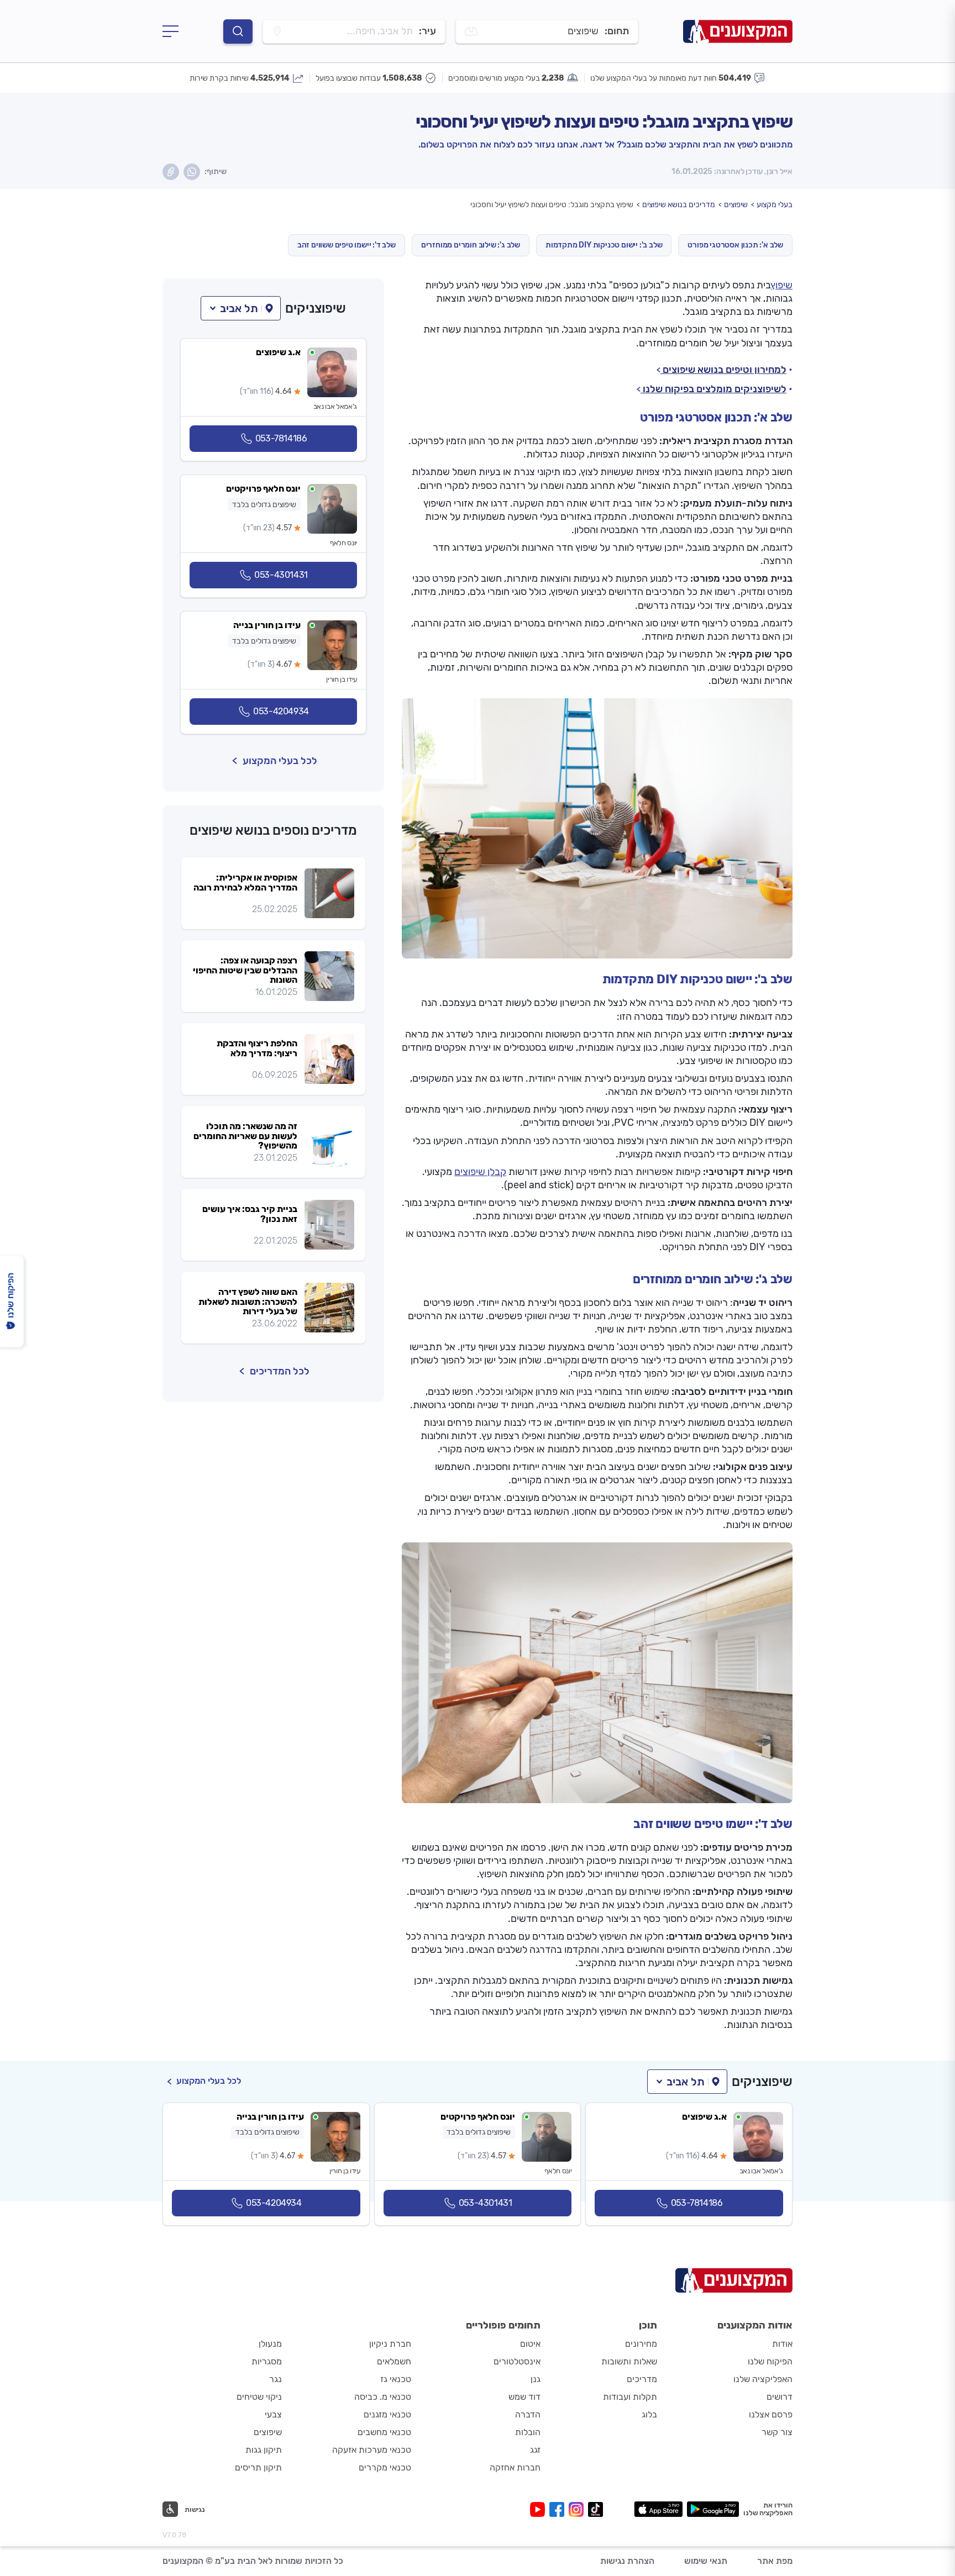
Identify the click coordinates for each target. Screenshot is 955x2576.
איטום (530, 2344)
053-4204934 (281, 711)
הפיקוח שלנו (770, 2361)
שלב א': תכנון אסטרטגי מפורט (735, 245)
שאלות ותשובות (629, 2361)
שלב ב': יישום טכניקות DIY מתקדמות (604, 245)
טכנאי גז (396, 2379)
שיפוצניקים (316, 308)
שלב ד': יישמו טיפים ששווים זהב (347, 245)
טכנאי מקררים (385, 2467)
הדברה (528, 2414)
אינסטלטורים (517, 2361)
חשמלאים (394, 2361)
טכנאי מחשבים (384, 2432)
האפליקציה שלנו (763, 2379)
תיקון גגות (264, 2450)
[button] (241, 308)
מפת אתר (775, 2561)
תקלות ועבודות (630, 2397)
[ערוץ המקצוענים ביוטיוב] (540, 2509)
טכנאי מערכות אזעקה (372, 2450)
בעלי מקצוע (775, 205)
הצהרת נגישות (627, 2561)
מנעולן (270, 2344)
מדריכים (642, 2379)
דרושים (780, 2397)
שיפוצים (736, 205)
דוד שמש (524, 2397)
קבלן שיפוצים (480, 1172)
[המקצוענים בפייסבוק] (559, 2509)
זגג (535, 2450)
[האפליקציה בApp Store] (658, 2509)
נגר (276, 2379)
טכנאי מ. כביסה (383, 2397)
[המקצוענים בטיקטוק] (595, 2509)
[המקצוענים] (738, 31)
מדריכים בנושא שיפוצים (679, 205)
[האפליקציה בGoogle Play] (713, 2509)
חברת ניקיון (390, 2344)
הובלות (528, 2432)
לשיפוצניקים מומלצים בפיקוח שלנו (713, 389)
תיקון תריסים (258, 2467)
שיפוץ (782, 285)
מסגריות (267, 2361)
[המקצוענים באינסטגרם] (578, 2509)
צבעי (273, 2414)
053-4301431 (281, 575)
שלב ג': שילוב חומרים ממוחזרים (471, 245)
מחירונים (641, 2344)
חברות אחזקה (515, 2467)
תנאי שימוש (706, 2561)
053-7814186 (281, 438)
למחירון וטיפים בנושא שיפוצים (723, 370)
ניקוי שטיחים (259, 2397)
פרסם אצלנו (771, 2414)
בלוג (649, 2414)
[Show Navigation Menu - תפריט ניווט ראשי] (170, 31)
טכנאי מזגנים (387, 2414)
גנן (536, 2379)
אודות (782, 2344)
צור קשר (777, 2432)
